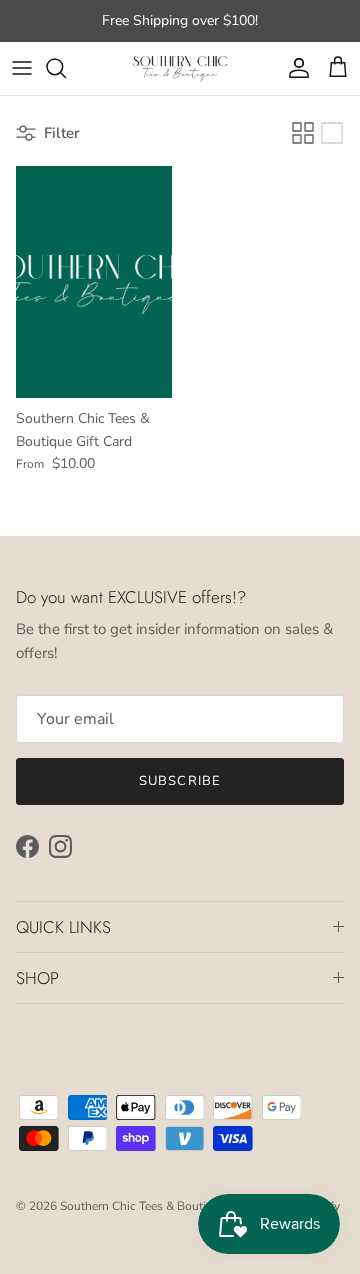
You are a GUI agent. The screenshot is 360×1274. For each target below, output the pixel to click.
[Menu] (22, 68)
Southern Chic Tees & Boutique (143, 1206)
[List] (332, 133)
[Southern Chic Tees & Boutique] (180, 68)
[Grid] (303, 133)
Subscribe (179, 781)
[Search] (66, 68)
